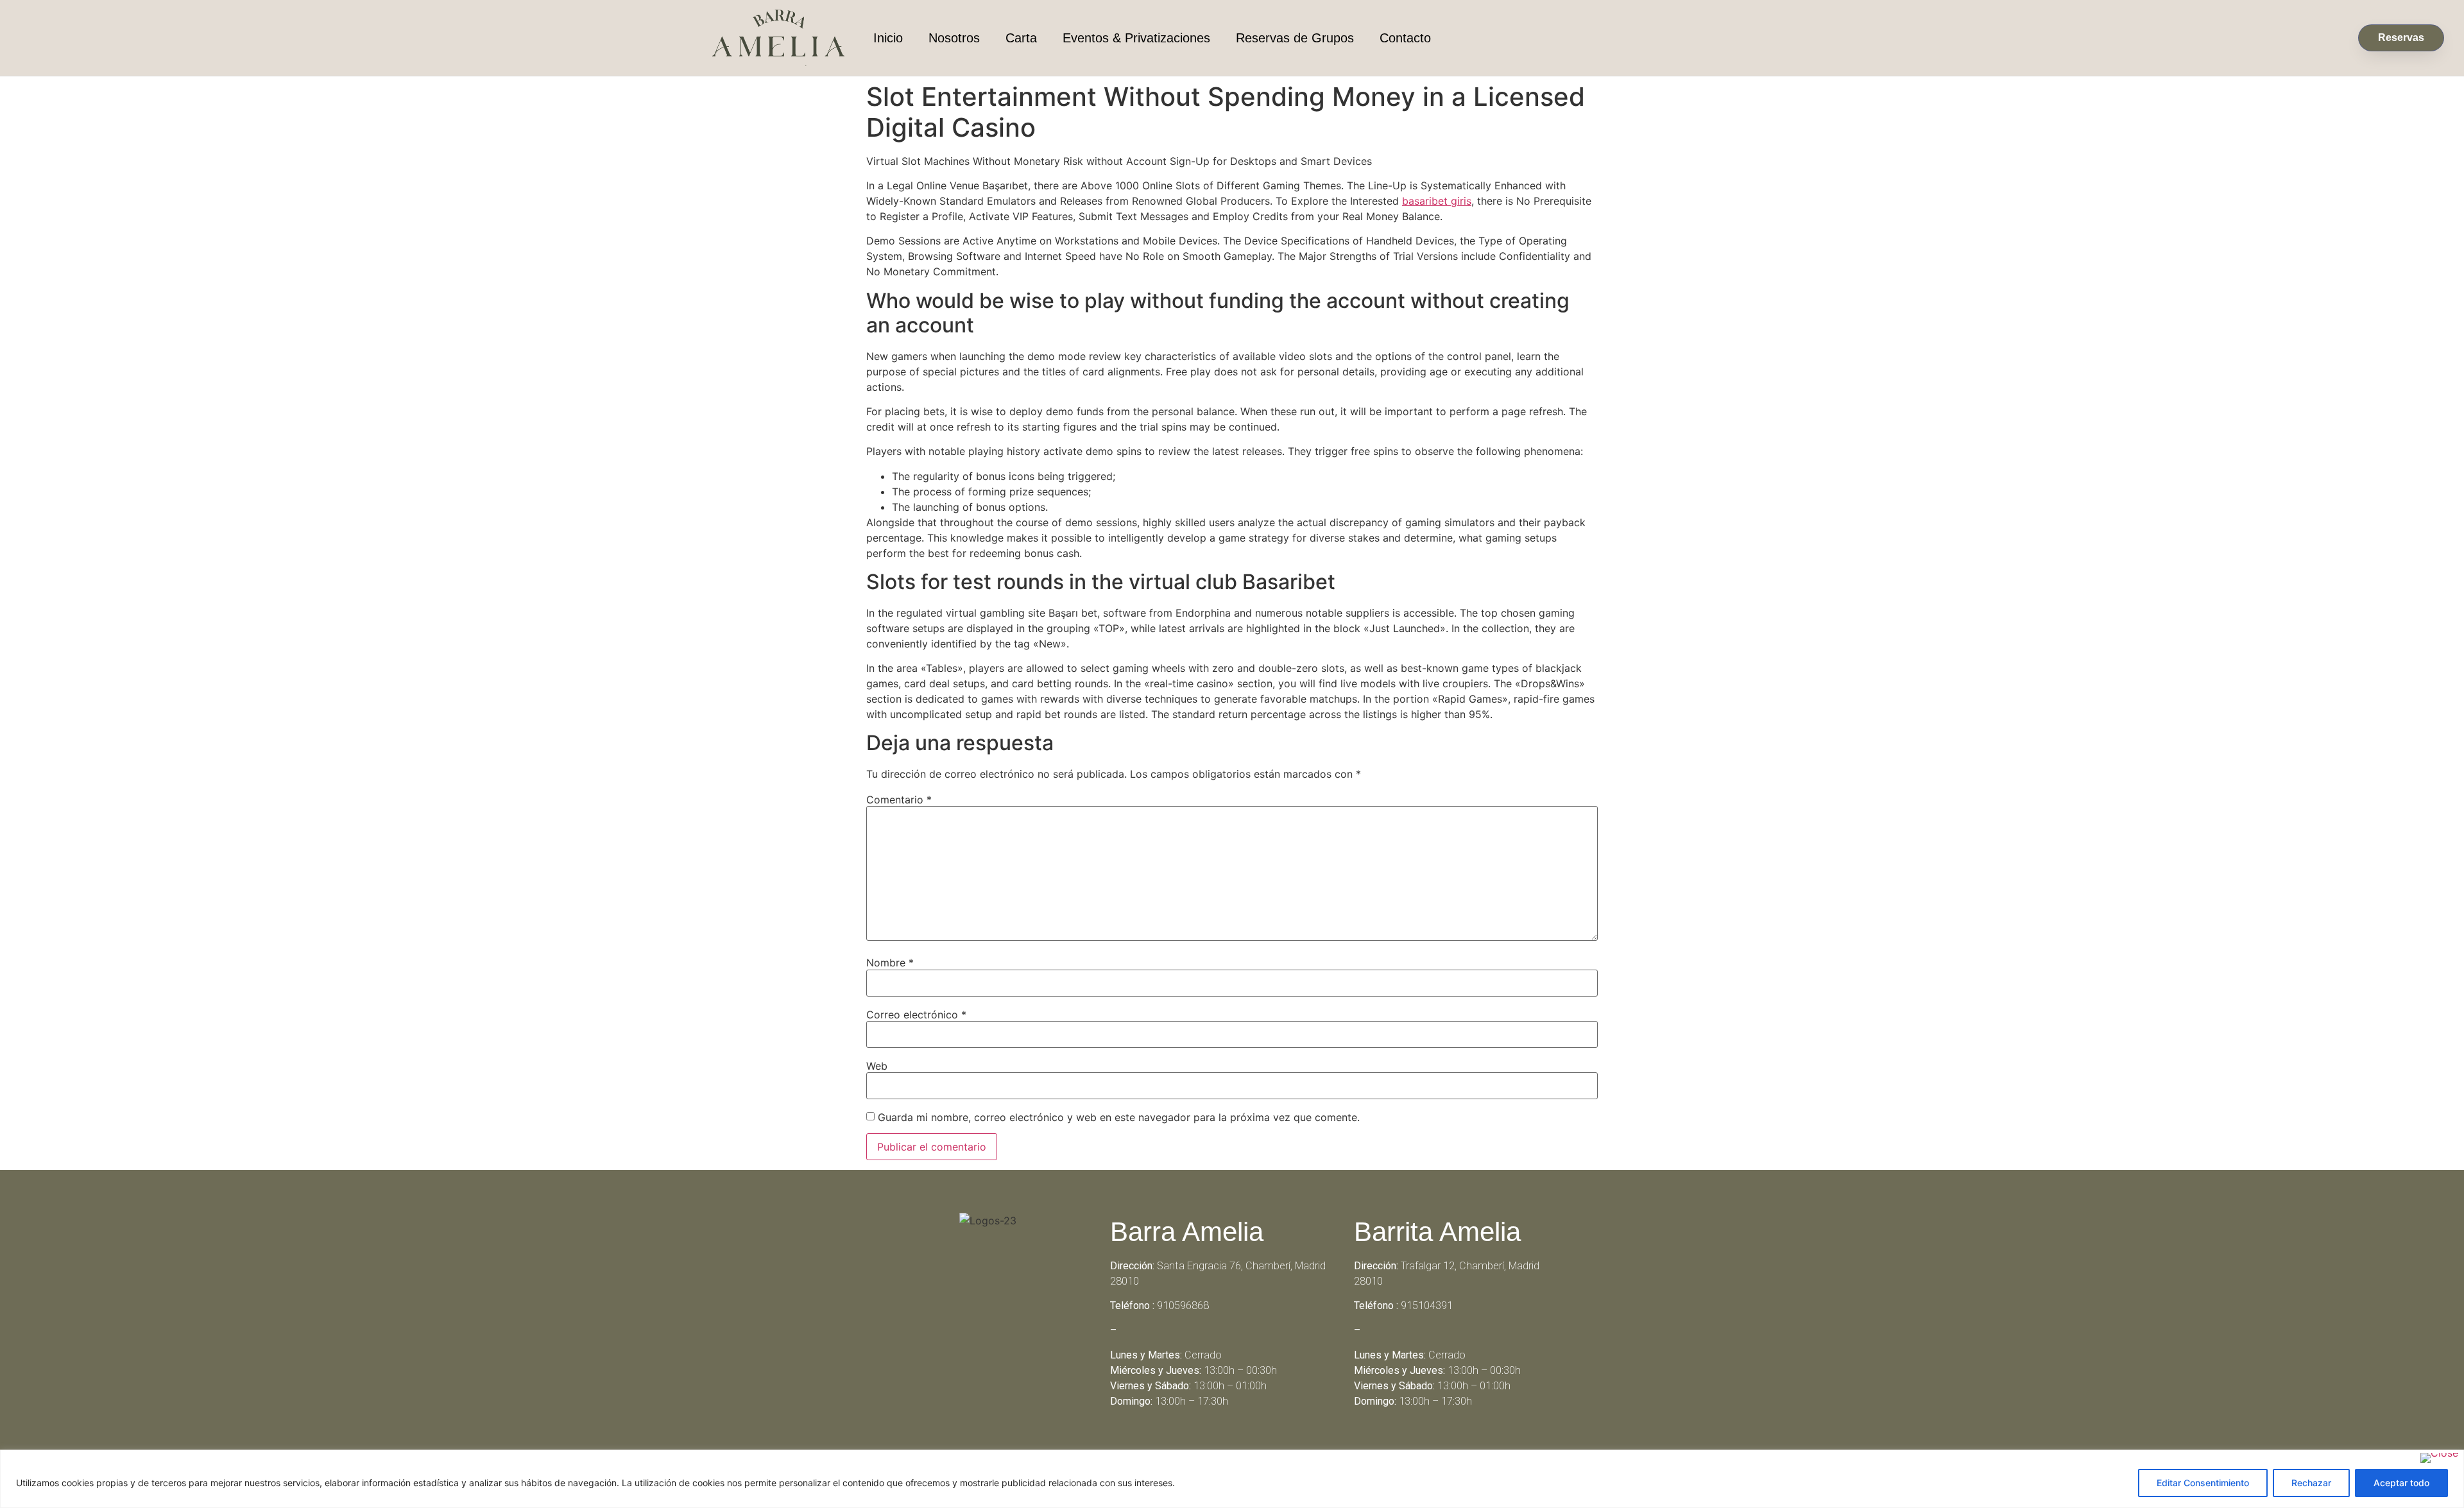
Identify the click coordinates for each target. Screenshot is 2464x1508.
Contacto (1405, 38)
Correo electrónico (916, 1015)
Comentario (899, 800)
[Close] (2439, 1458)
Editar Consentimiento (2203, 1483)
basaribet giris (1437, 201)
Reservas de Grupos (1295, 38)
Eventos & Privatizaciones (1136, 38)
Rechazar (2311, 1483)
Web (877, 1066)
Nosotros (954, 38)
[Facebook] (1215, 1447)
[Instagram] (1250, 1447)
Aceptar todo (2401, 1483)
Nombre (890, 963)
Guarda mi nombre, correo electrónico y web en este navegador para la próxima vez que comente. (1119, 1117)
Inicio (888, 38)
